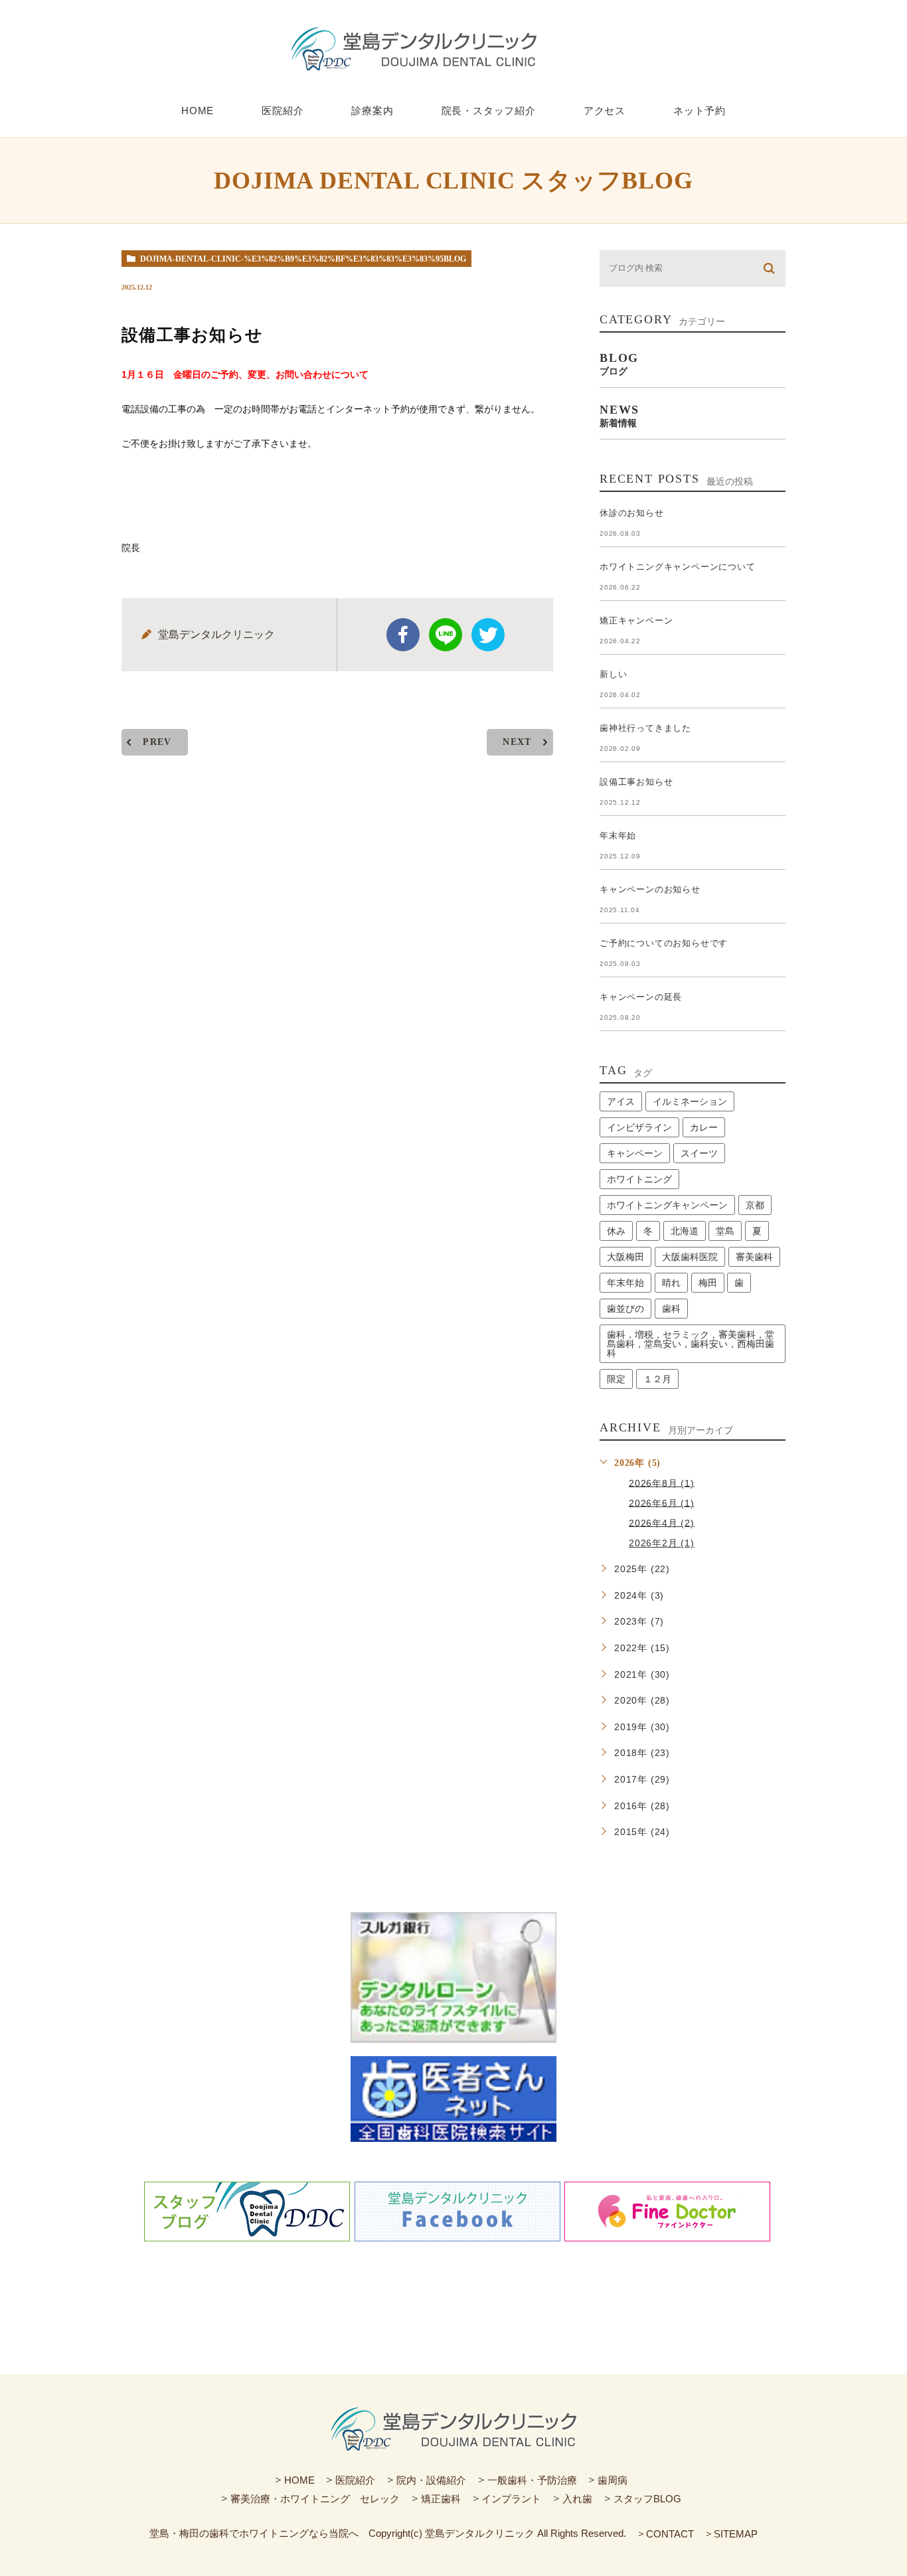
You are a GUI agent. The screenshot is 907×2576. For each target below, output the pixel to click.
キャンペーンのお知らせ (650, 889)
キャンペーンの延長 (641, 997)
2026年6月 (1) (662, 1502)
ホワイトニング (639, 1179)
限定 (616, 1379)
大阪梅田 (625, 1257)
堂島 (725, 1231)
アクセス (605, 111)
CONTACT (670, 2534)
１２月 (657, 1379)
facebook (403, 635)
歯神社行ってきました (645, 728)
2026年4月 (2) (662, 1522)
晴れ (671, 1283)
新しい (613, 674)
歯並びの (625, 1309)
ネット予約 (700, 111)
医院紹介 (283, 111)
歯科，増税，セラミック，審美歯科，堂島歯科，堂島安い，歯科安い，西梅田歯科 (691, 1344)
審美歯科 (754, 1257)
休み (616, 1231)
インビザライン (639, 1127)
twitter (488, 635)
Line (446, 635)
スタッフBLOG (647, 2499)
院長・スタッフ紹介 (489, 111)
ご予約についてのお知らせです (664, 943)
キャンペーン (635, 1153)
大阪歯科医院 (690, 1257)
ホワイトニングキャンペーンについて (678, 567)
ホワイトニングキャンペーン (667, 1205)
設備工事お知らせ (636, 782)
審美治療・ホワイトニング (290, 2499)
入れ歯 (577, 2499)
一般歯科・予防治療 (532, 2479)
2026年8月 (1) (662, 1483)
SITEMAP (736, 2534)
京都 (755, 1205)
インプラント (511, 2499)
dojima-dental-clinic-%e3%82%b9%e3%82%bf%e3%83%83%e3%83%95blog (303, 259)
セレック (380, 2499)
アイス (621, 1101)
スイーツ (699, 1153)
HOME (299, 2479)
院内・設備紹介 (431, 2479)
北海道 (685, 1231)
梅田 (708, 1283)
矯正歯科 (441, 2499)
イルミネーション (690, 1101)
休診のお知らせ (632, 513)
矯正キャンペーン (636, 620)
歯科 (671, 1309)
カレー (704, 1127)
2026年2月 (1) (662, 1543)
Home (198, 111)
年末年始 (618, 836)
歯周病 (613, 2479)
